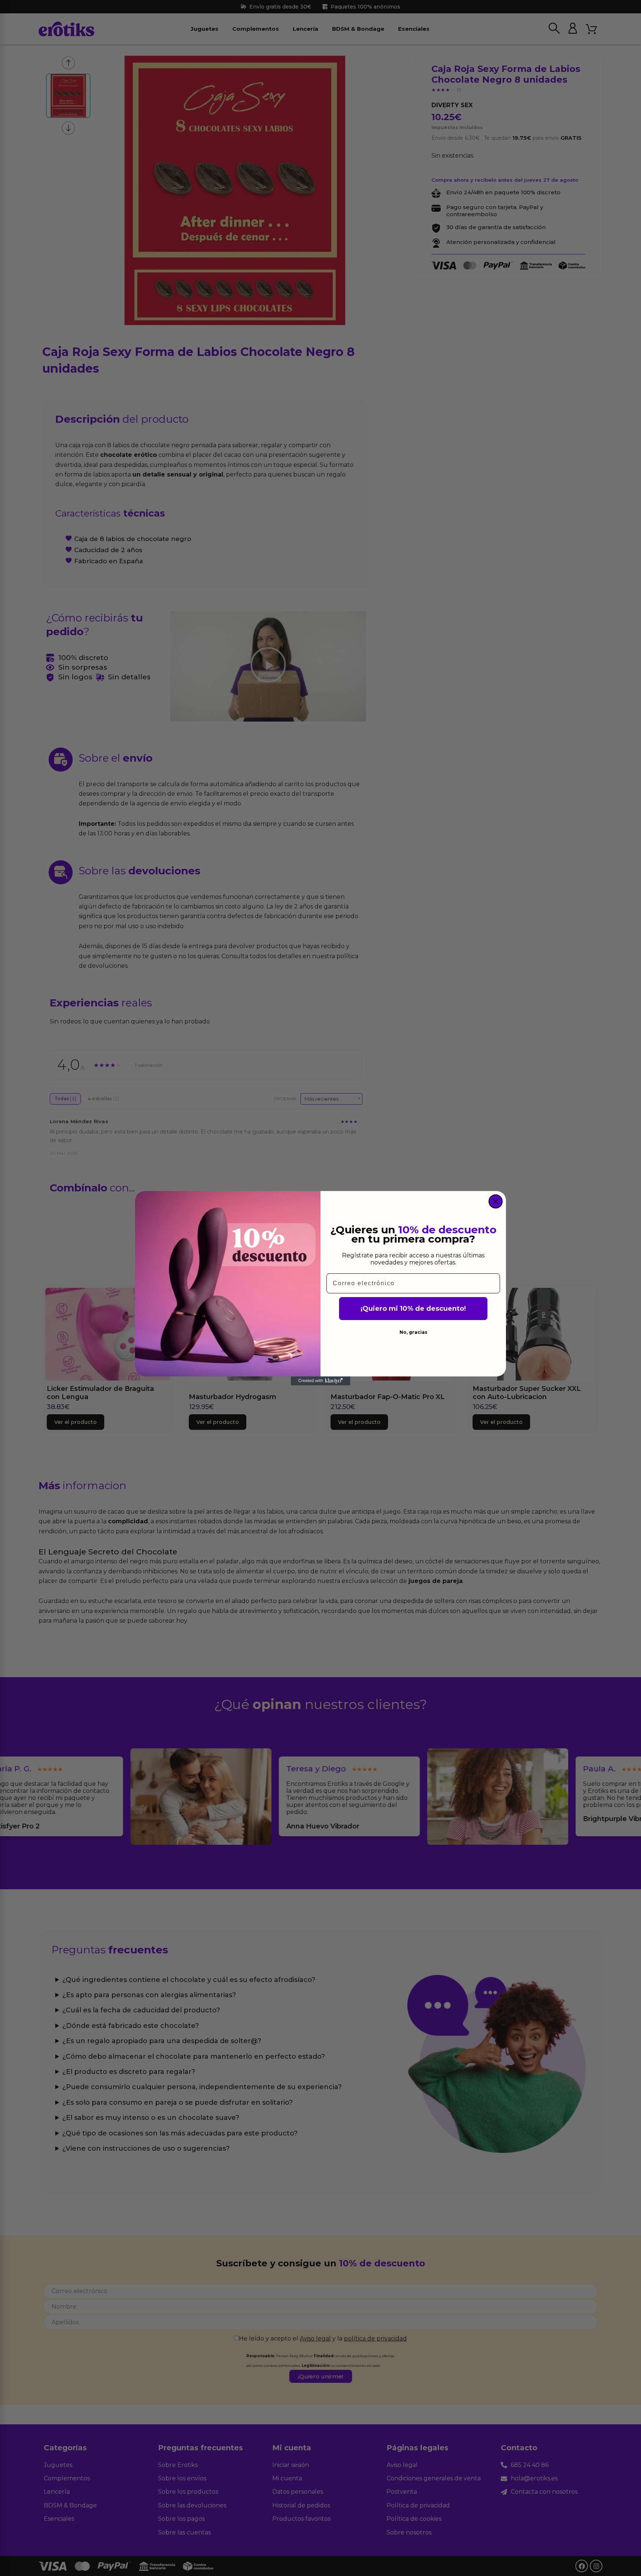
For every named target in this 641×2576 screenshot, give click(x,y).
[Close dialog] (496, 1201)
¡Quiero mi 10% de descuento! (413, 1309)
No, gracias (413, 1332)
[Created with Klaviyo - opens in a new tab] (320, 1381)
